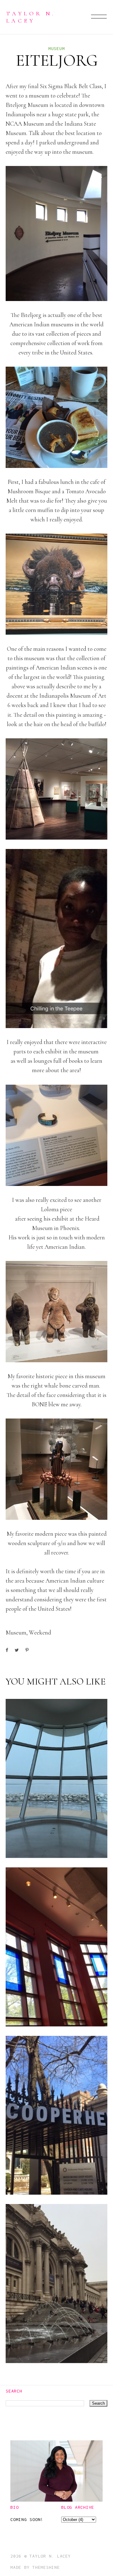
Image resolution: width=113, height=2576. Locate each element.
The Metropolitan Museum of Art (53, 2339)
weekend (40, 1632)
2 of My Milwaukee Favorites (43, 1834)
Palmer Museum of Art (55, 2007)
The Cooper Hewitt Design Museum (51, 2170)
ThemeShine (46, 2567)
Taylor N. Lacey (31, 17)
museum (57, 48)
